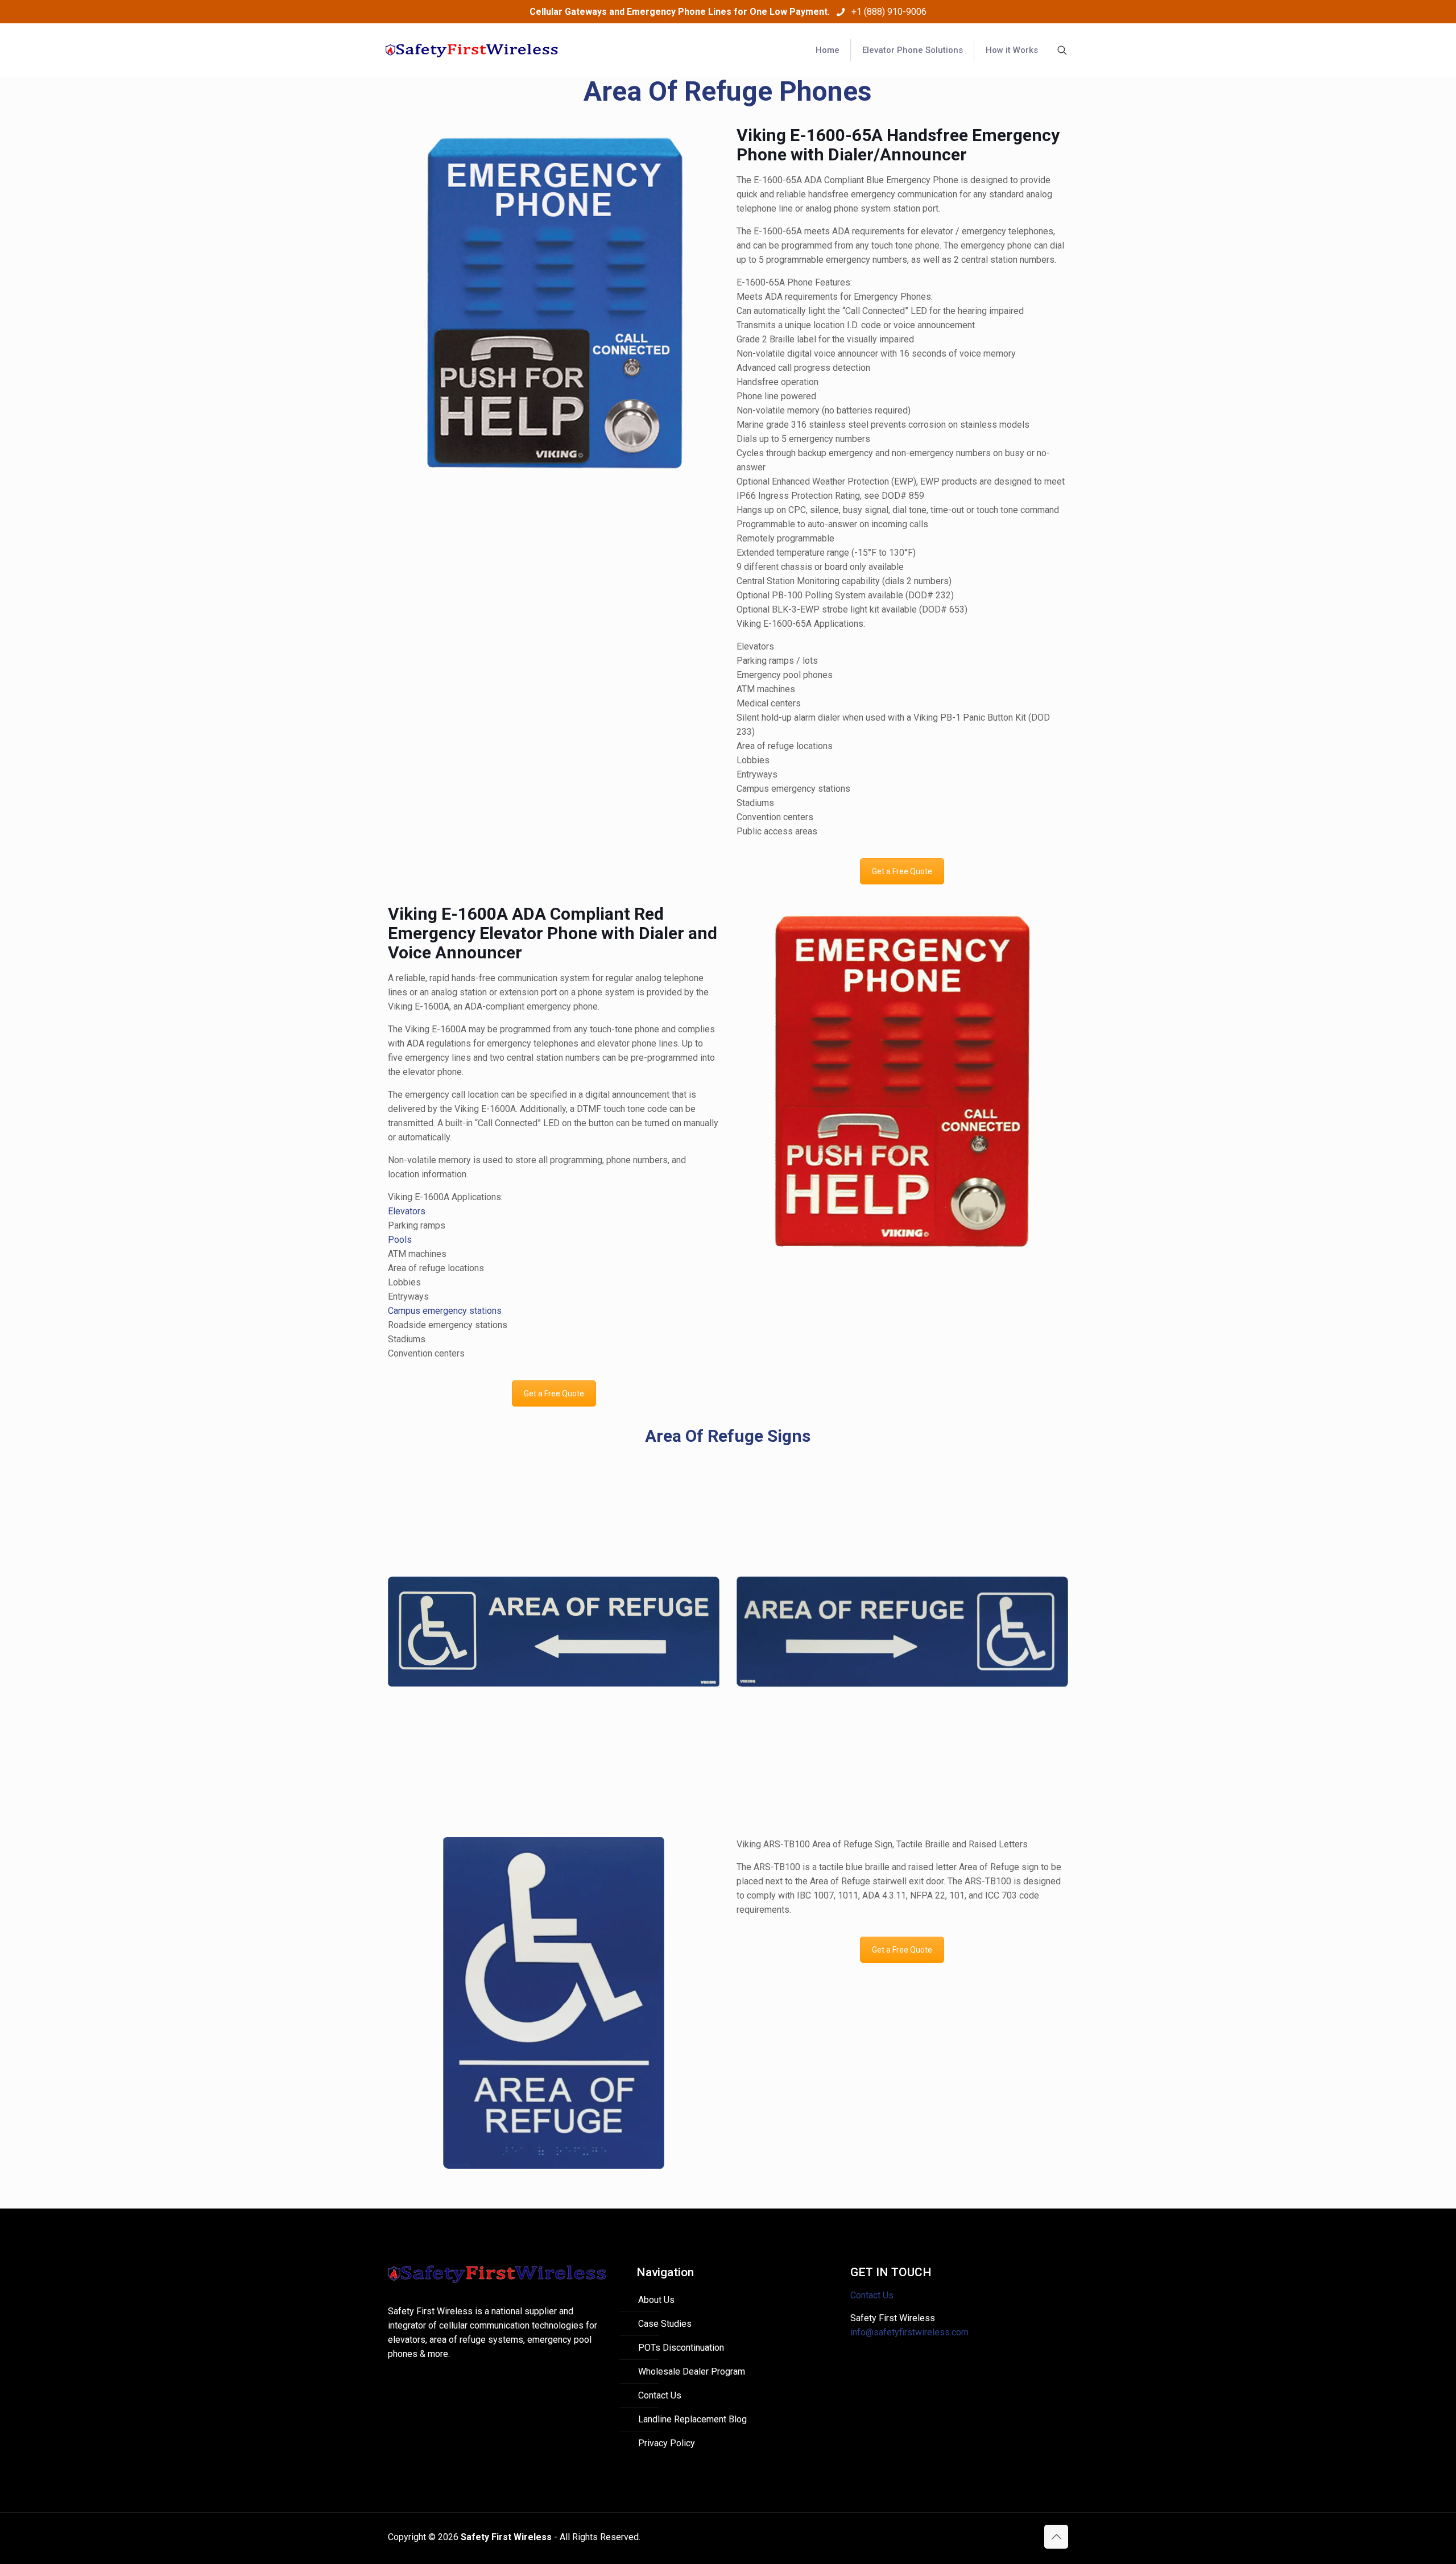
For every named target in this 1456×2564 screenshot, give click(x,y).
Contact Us (660, 2395)
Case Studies (665, 2324)
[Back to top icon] (1056, 2537)
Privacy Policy (667, 2443)
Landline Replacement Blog (692, 2419)
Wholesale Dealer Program (692, 2371)
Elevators (407, 1211)
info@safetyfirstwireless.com (909, 2332)
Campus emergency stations (445, 1311)
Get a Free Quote (902, 871)
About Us (656, 2300)
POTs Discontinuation (681, 2348)
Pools (400, 1240)
